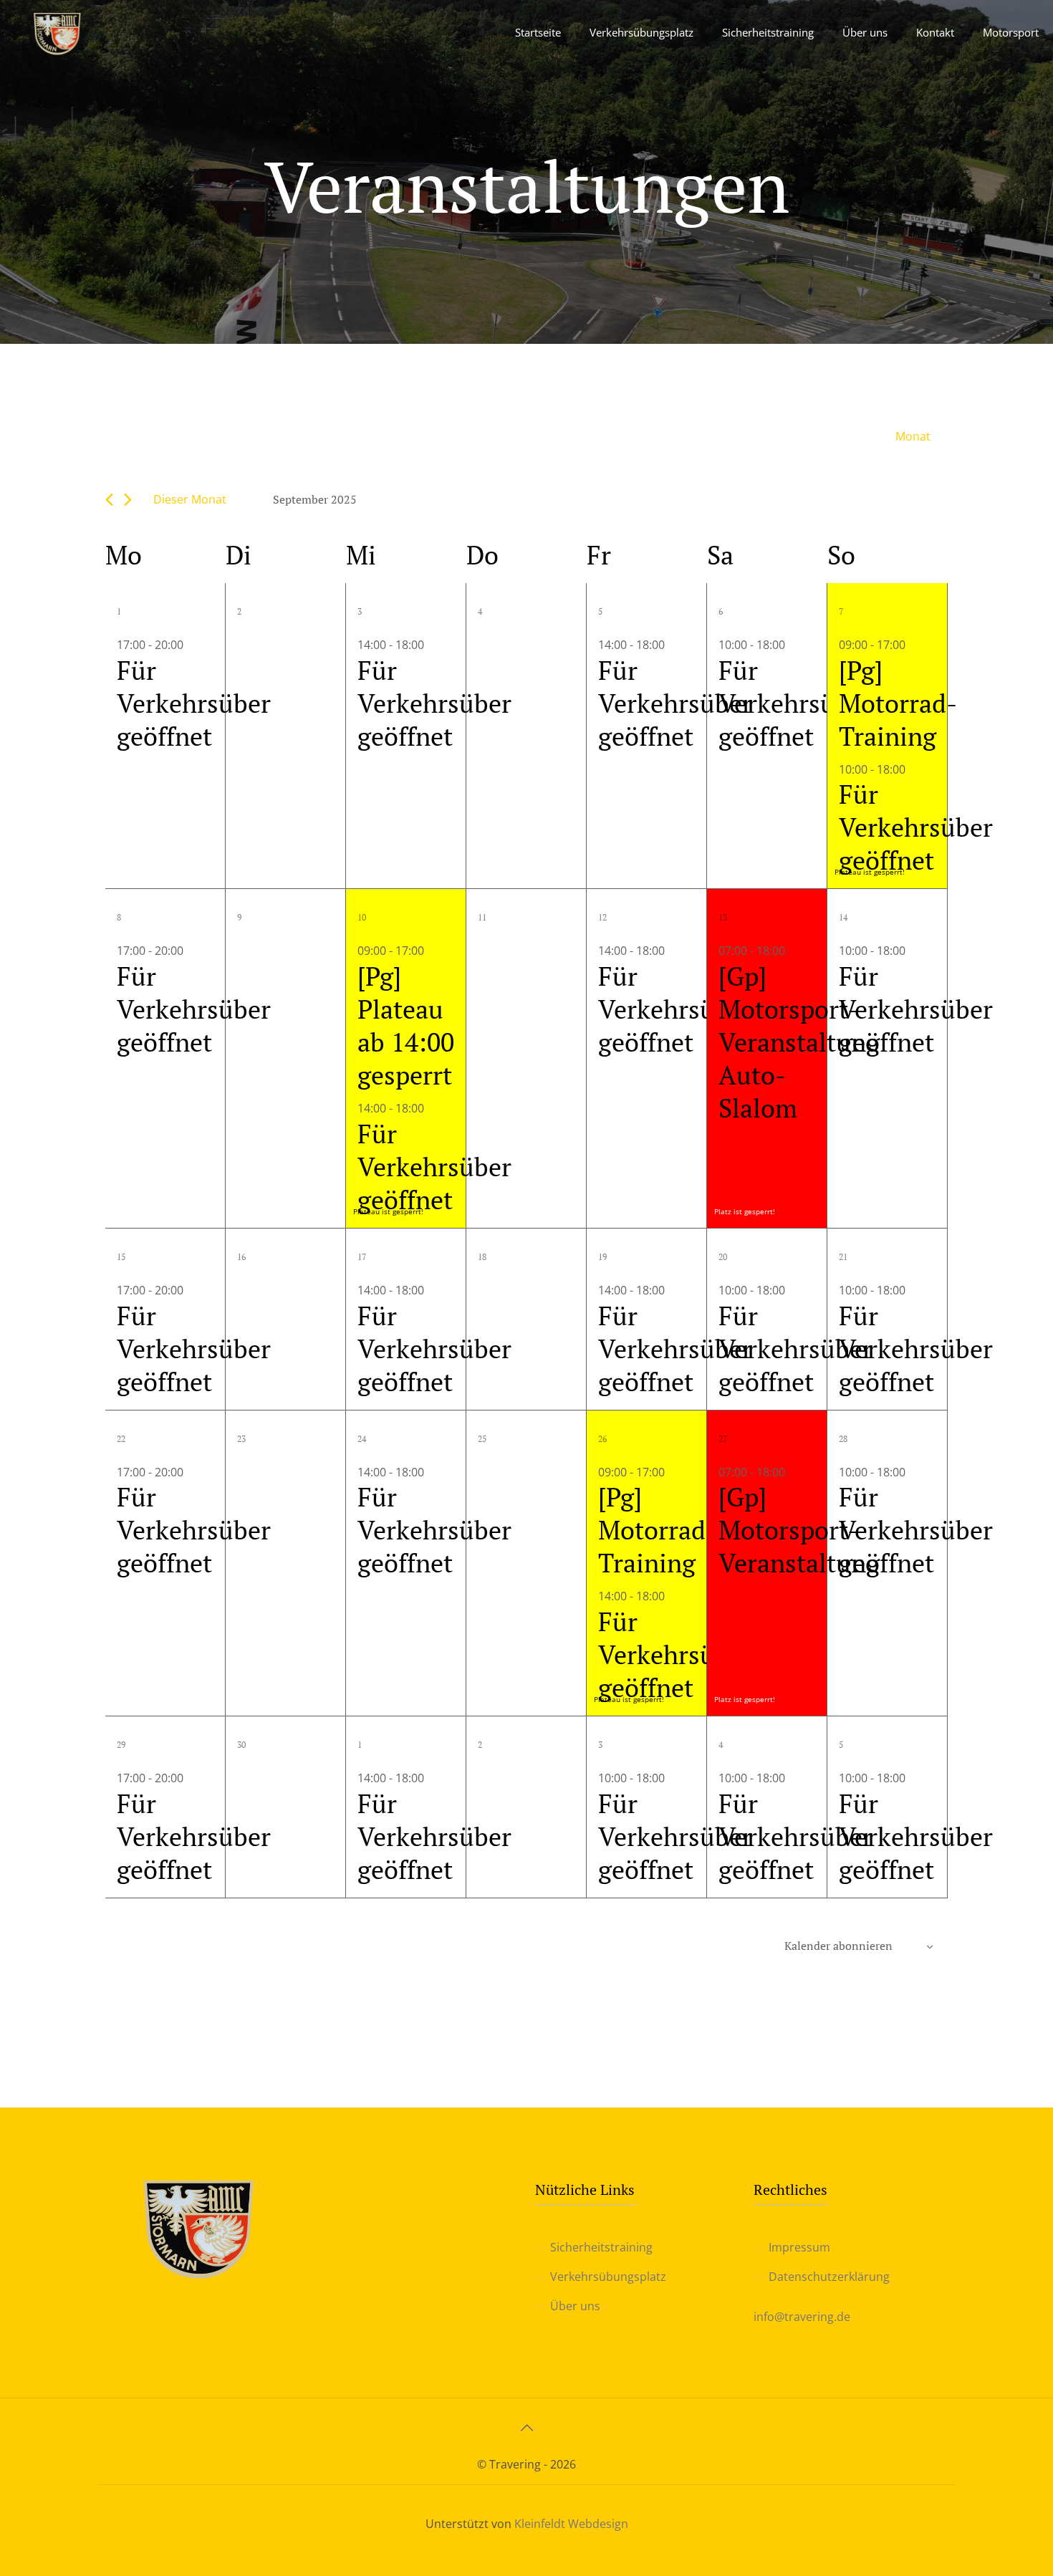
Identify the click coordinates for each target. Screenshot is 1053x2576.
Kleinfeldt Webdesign (571, 2524)
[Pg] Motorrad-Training (898, 703)
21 (843, 1257)
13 (723, 917)
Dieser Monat (190, 499)
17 (362, 1257)
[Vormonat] (109, 500)
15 (121, 1257)
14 (843, 917)
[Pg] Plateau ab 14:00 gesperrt (406, 1025)
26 (602, 1439)
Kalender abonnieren (838, 1946)
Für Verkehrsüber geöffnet (194, 703)
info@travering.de (802, 2317)
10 (362, 917)
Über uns (575, 2306)
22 (121, 1439)
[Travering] (57, 32)
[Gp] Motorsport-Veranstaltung (799, 1530)
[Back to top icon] (526, 2428)
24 (362, 1439)
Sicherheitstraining (601, 2247)
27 (723, 1439)
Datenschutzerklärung (829, 2277)
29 (121, 1745)
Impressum (799, 2247)
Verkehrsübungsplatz (608, 2277)
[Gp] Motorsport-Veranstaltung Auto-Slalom (799, 1042)
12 (602, 917)
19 (602, 1257)
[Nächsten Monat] (128, 500)
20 (723, 1257)
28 (843, 1439)
